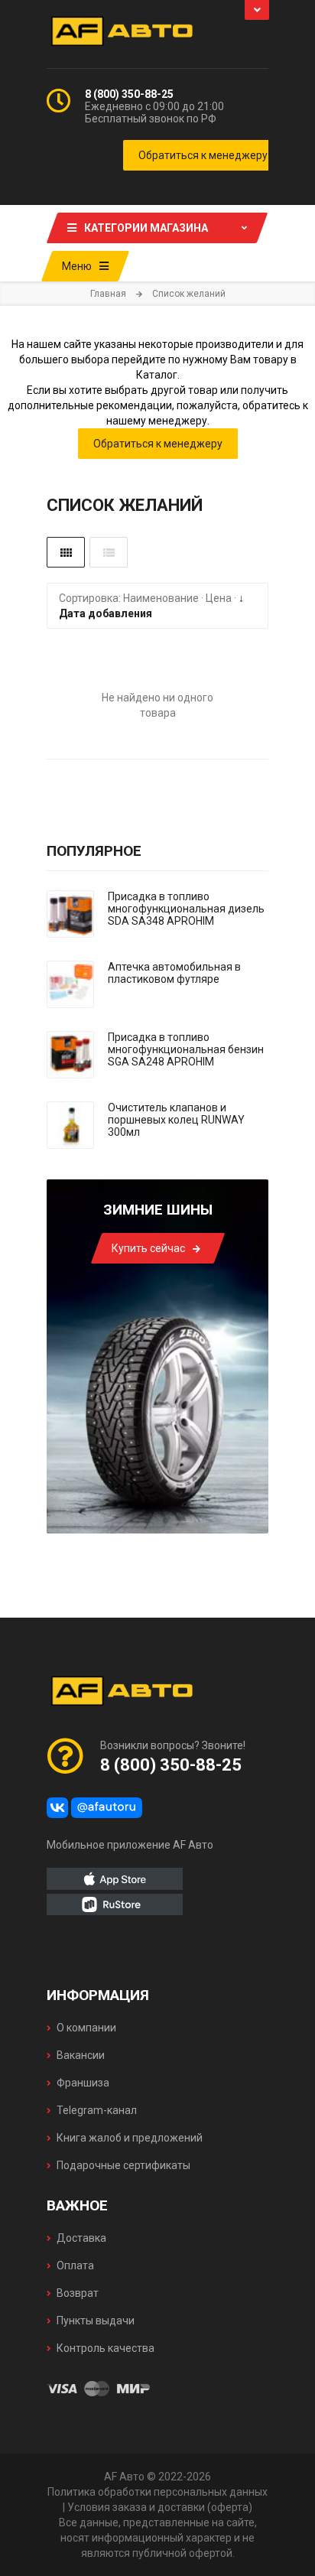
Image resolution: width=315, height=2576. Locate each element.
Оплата (75, 2265)
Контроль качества (106, 2348)
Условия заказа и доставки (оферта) (160, 2507)
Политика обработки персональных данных (157, 2492)
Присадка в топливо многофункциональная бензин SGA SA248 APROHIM (186, 1049)
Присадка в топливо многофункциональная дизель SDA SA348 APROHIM (186, 909)
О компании (86, 2028)
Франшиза (83, 2083)
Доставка (81, 2238)
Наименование (161, 598)
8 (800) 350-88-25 (129, 94)
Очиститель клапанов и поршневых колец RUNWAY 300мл (176, 1120)
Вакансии (81, 2055)
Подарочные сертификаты (123, 2165)
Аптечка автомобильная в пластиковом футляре (174, 973)
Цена (219, 598)
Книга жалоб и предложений (130, 2138)
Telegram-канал (97, 2110)
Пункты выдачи (96, 2321)
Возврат (78, 2293)
